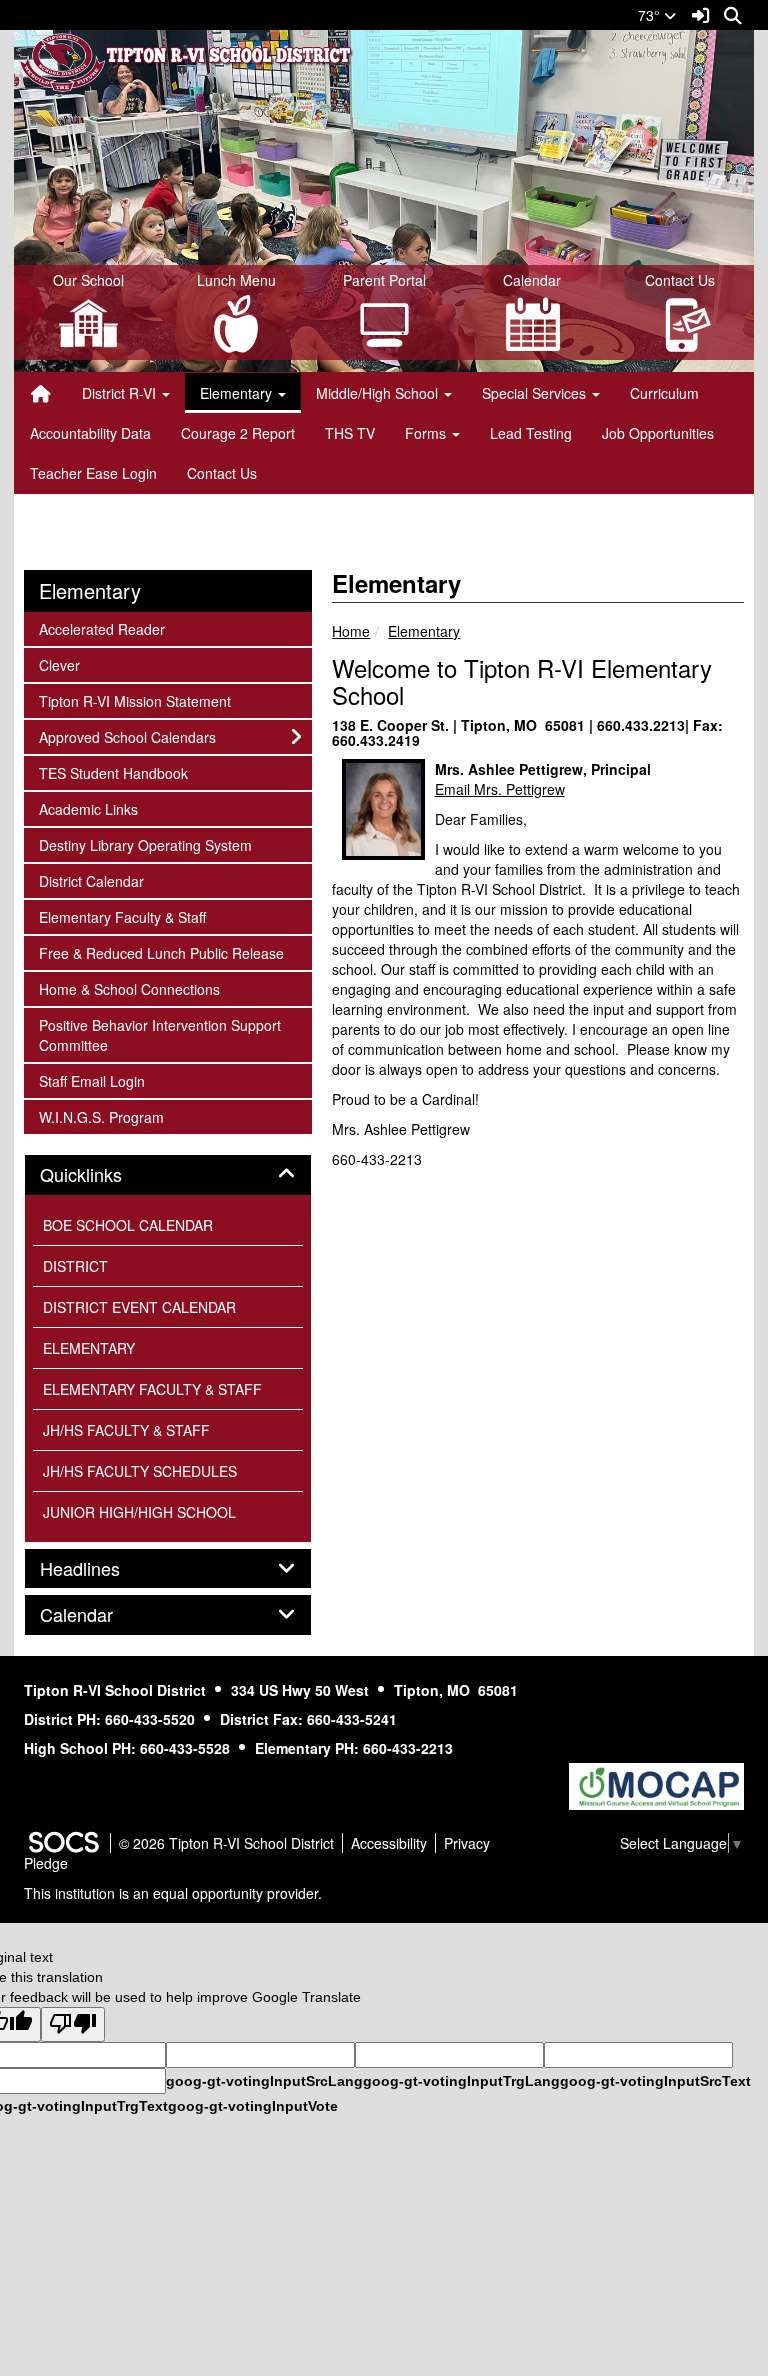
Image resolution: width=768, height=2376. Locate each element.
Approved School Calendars (127, 736)
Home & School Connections (129, 988)
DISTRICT (75, 1266)
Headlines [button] (102, 1569)
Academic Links (88, 808)
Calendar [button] (98, 1615)
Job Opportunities (658, 433)
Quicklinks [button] (103, 1175)
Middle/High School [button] (379, 393)
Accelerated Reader (101, 628)
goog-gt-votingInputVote (253, 2106)
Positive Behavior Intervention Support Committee (159, 1034)
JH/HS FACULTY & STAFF (126, 1430)
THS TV (350, 433)
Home (351, 631)
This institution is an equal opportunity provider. (173, 1893)
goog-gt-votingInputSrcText (655, 2081)
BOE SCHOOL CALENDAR (128, 1225)
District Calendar (91, 880)
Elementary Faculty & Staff (122, 916)
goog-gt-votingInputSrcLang (264, 2081)
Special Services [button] (536, 393)
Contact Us (222, 473)
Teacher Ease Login (93, 473)
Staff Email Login (91, 1080)
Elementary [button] (238, 393)
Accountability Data (90, 433)
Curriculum (664, 393)
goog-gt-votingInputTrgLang (461, 2081)
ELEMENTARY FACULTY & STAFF (152, 1389)
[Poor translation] (73, 2024)
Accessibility (389, 1843)
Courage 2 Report (238, 433)
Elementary (424, 631)
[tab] (168, 1175)
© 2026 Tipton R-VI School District (226, 1843)
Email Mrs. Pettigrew (500, 789)
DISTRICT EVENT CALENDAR (139, 1307)
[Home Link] (41, 393)
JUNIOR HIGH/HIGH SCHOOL (139, 1512)
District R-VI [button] (121, 393)
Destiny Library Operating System (145, 844)
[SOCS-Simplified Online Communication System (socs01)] (63, 1843)
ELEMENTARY (89, 1348)
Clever (65, 664)
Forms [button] (427, 433)
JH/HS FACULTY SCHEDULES (140, 1471)
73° (651, 15)
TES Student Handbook (113, 772)
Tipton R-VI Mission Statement (134, 700)
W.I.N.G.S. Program (101, 1116)
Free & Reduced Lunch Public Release (161, 952)
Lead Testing (531, 433)
